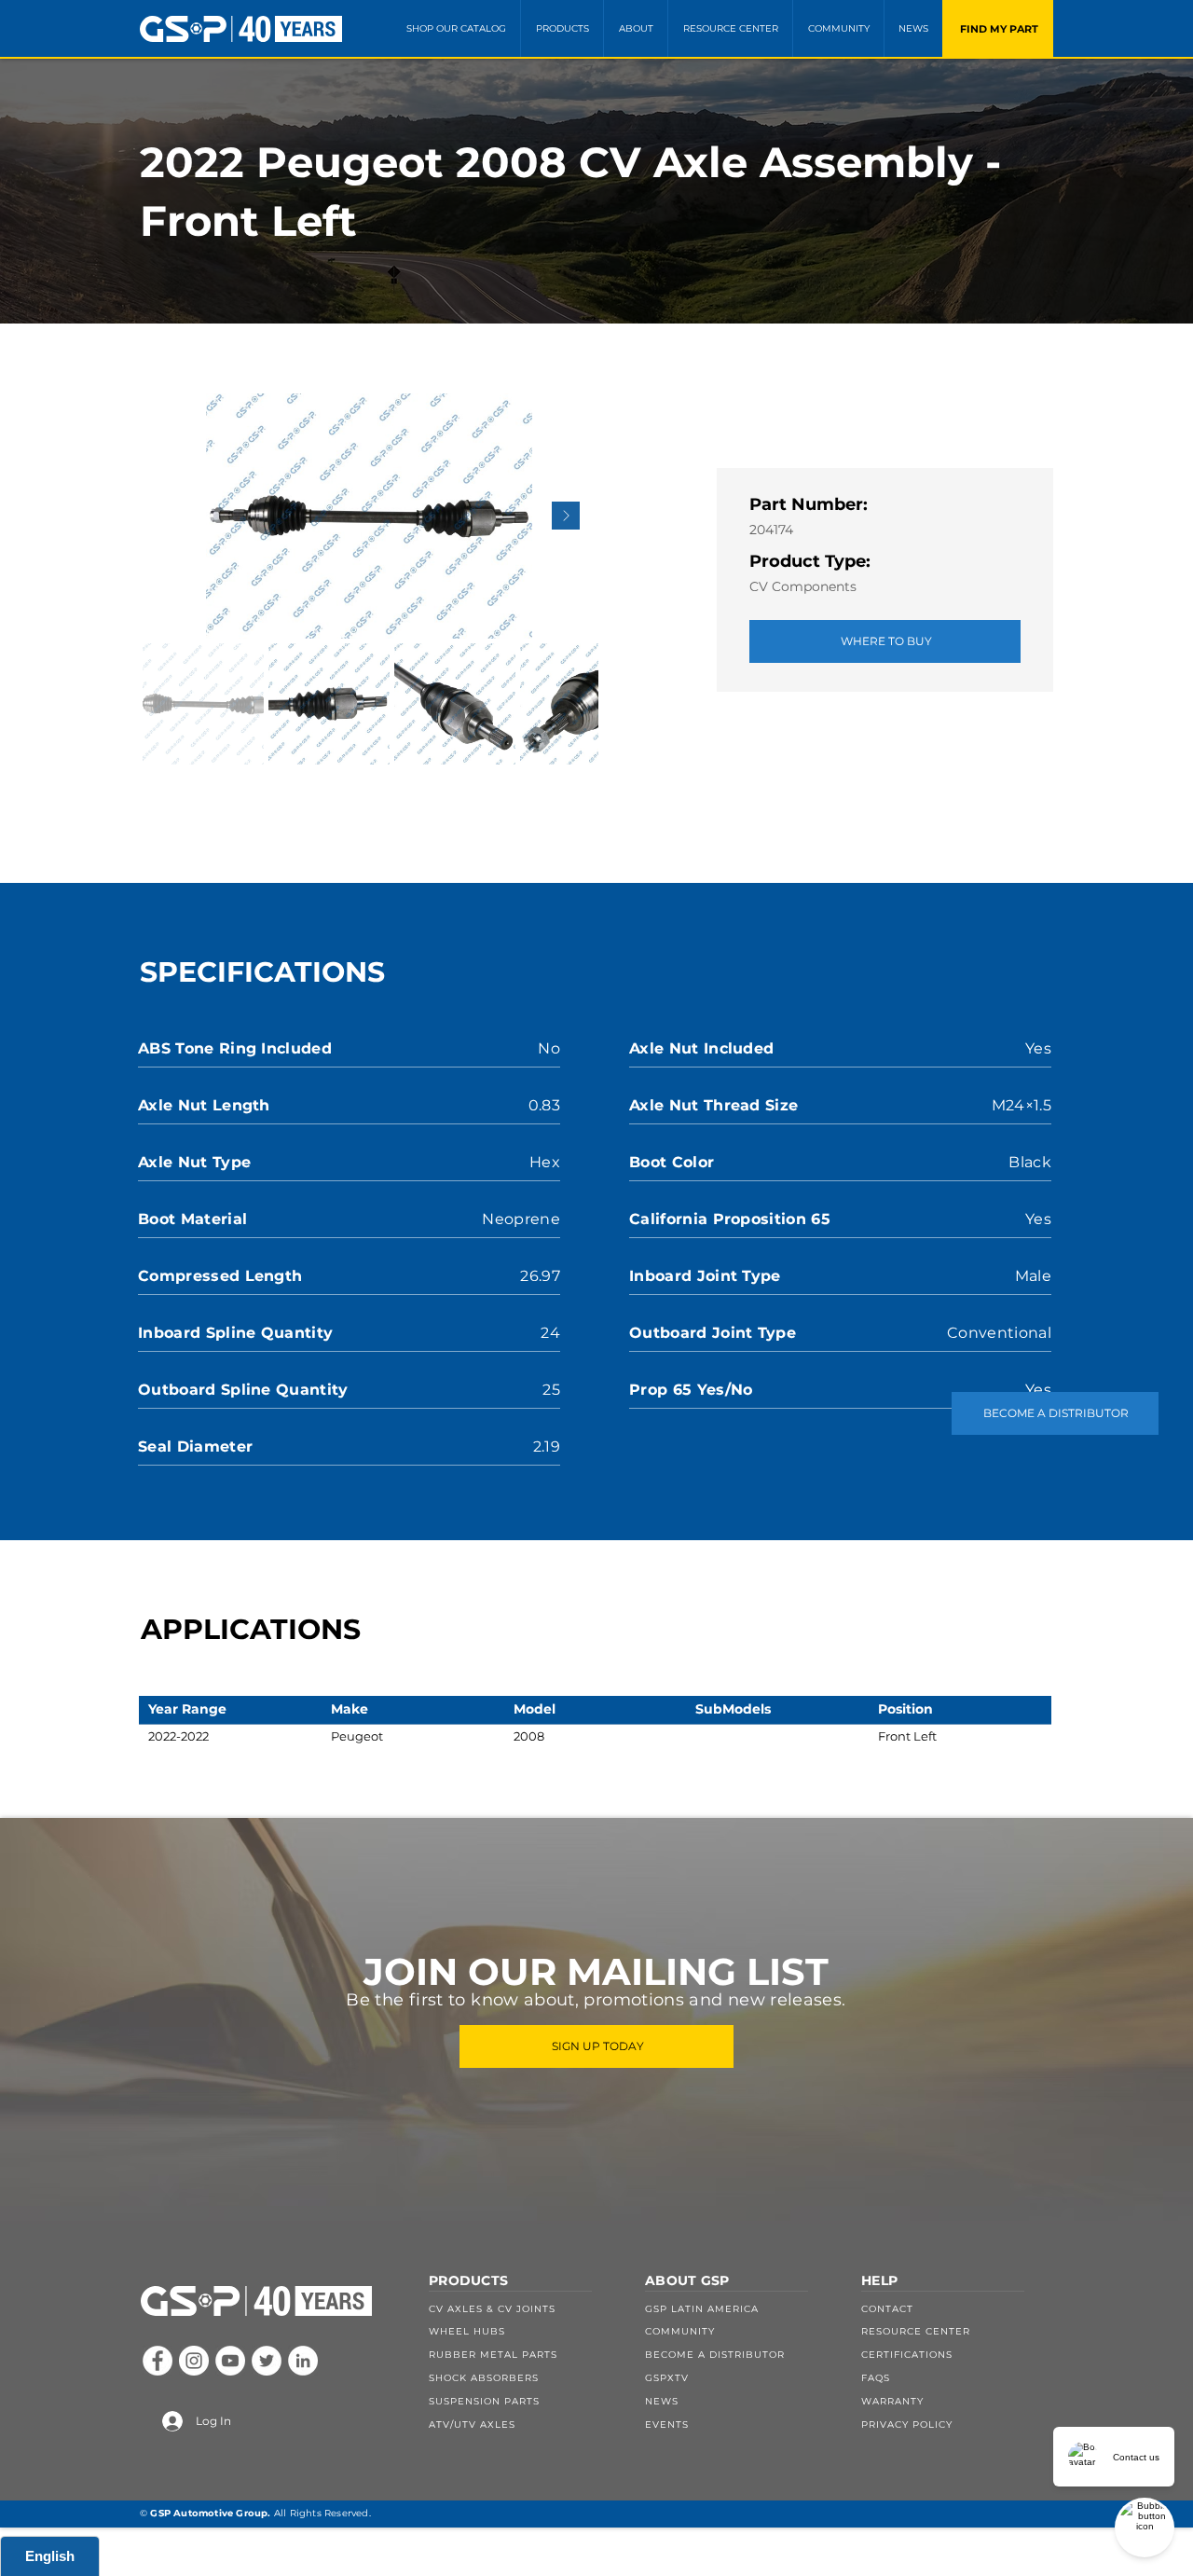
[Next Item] (566, 516)
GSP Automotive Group (209, 2513)
